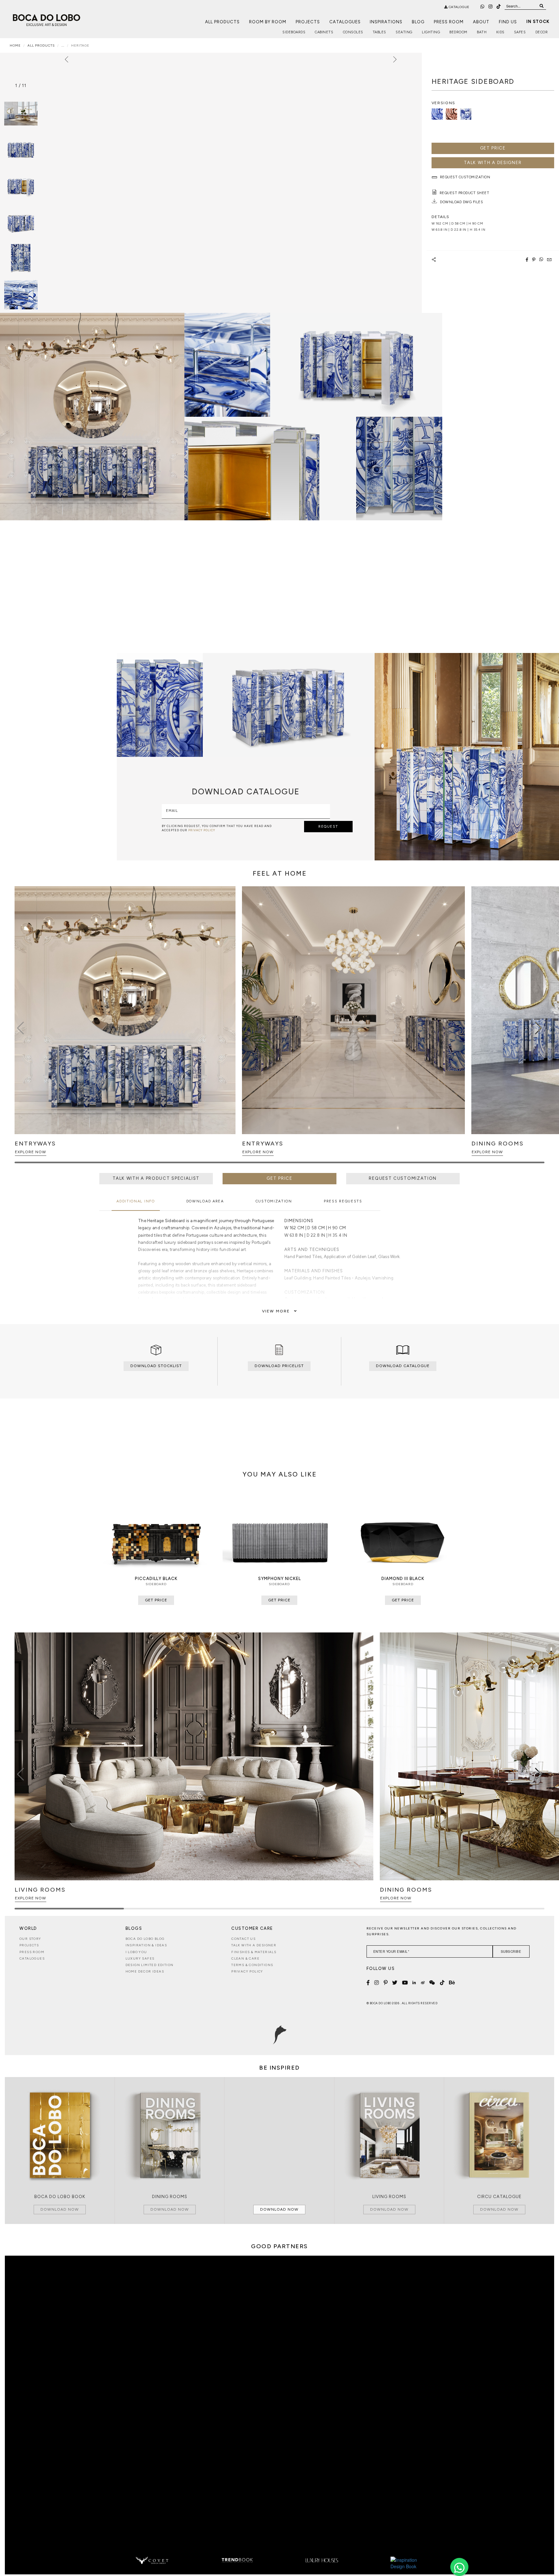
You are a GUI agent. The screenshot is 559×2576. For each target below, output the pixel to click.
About (481, 22)
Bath (482, 32)
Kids (500, 32)
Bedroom (458, 32)
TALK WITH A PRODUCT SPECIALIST (156, 1178)
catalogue (459, 7)
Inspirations (386, 22)
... (63, 45)
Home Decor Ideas (145, 1971)
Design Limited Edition (150, 1965)
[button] (538, 1028)
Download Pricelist (279, 1366)
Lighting (431, 32)
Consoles (353, 32)
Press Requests (343, 1201)
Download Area (205, 1201)
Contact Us (243, 1939)
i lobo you (136, 1952)
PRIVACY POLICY (202, 830)
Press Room (449, 22)
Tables (379, 32)
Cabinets (324, 32)
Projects (308, 22)
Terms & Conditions (252, 1965)
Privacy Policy (247, 1971)
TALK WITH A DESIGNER (493, 163)
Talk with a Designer (254, 1945)
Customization (274, 1201)
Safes (520, 32)
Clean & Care (245, 1958)
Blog (418, 22)
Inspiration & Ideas (146, 1945)
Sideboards (294, 32)
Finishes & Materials (254, 1952)
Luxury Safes (140, 1958)
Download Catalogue (403, 1366)
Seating (404, 32)
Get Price (493, 148)
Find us (508, 22)
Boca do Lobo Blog (145, 1939)
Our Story (30, 1939)
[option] (21, 150)
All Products (222, 22)
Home (15, 45)
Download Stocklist (156, 1366)
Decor (542, 32)
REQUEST (328, 827)
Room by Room (268, 22)
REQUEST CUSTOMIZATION (403, 1178)
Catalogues (345, 22)
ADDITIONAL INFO (136, 1201)
